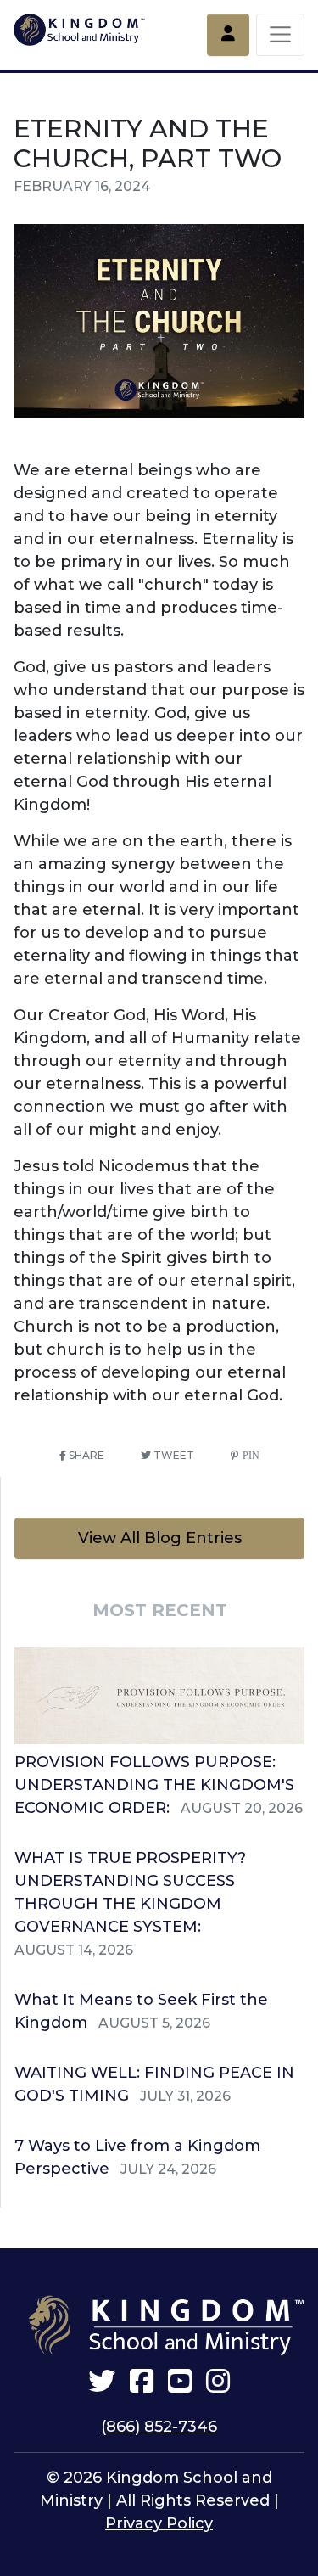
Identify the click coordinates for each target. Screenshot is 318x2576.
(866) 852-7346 (159, 2427)
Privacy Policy (159, 2523)
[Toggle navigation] (280, 35)
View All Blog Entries (160, 1538)
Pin (249, 1456)
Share (85, 1455)
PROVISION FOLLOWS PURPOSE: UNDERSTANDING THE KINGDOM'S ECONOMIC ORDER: (154, 1785)
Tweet (173, 1455)
